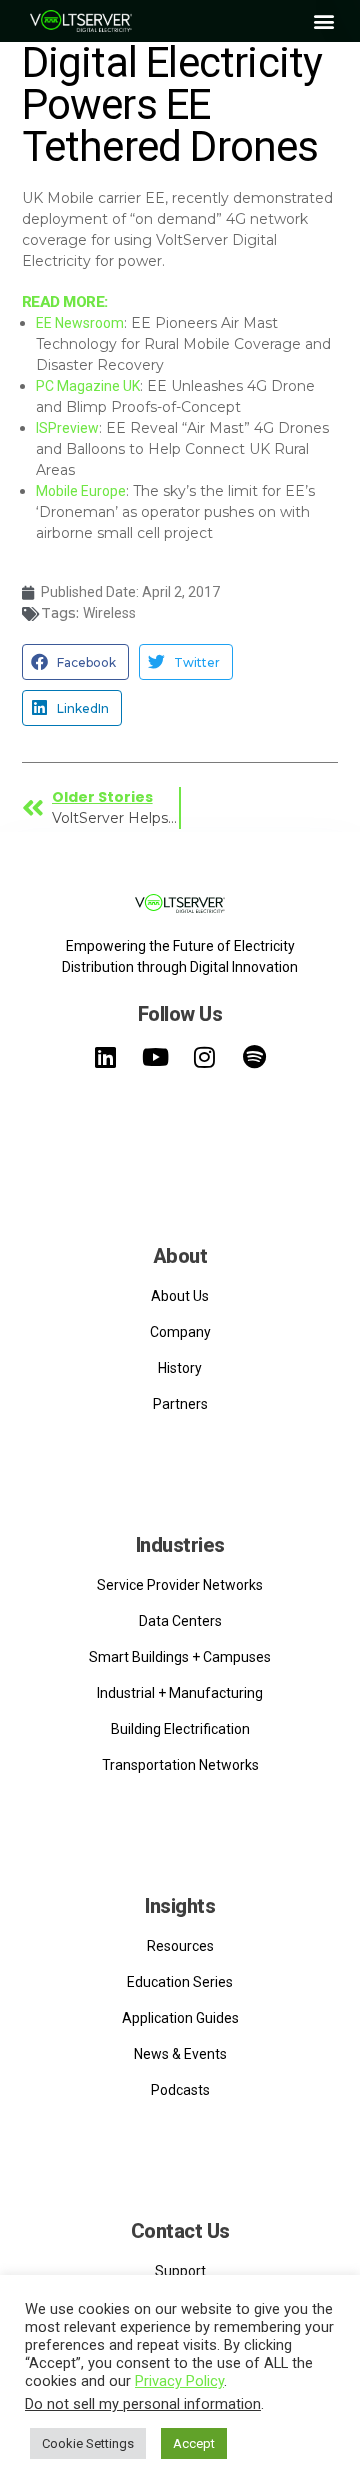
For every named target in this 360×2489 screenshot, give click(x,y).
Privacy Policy (179, 2381)
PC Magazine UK (88, 386)
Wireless (109, 613)
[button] (323, 21)
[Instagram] (205, 1056)
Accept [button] (194, 2443)
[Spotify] (254, 1056)
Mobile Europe (81, 491)
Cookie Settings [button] (88, 2443)
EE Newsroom (80, 323)
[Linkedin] (106, 1056)
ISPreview (67, 428)
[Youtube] (155, 1056)
